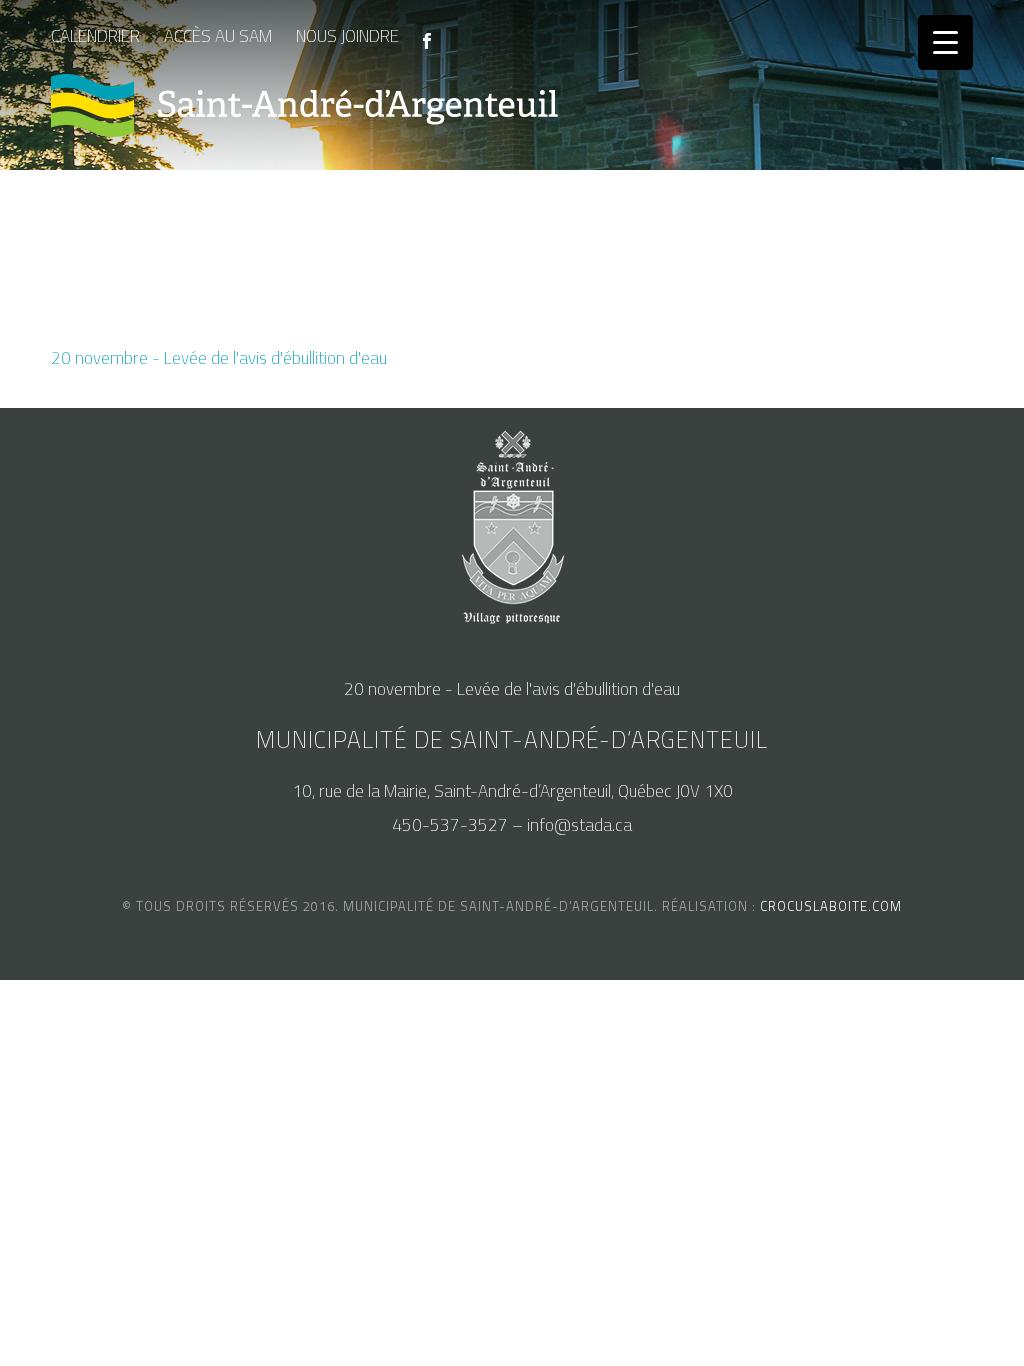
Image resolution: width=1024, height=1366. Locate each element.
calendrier (95, 36)
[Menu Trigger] (945, 42)
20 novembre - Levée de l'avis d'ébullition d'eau (219, 358)
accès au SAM (218, 36)
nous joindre (347, 36)
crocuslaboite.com (831, 906)
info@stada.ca (579, 825)
